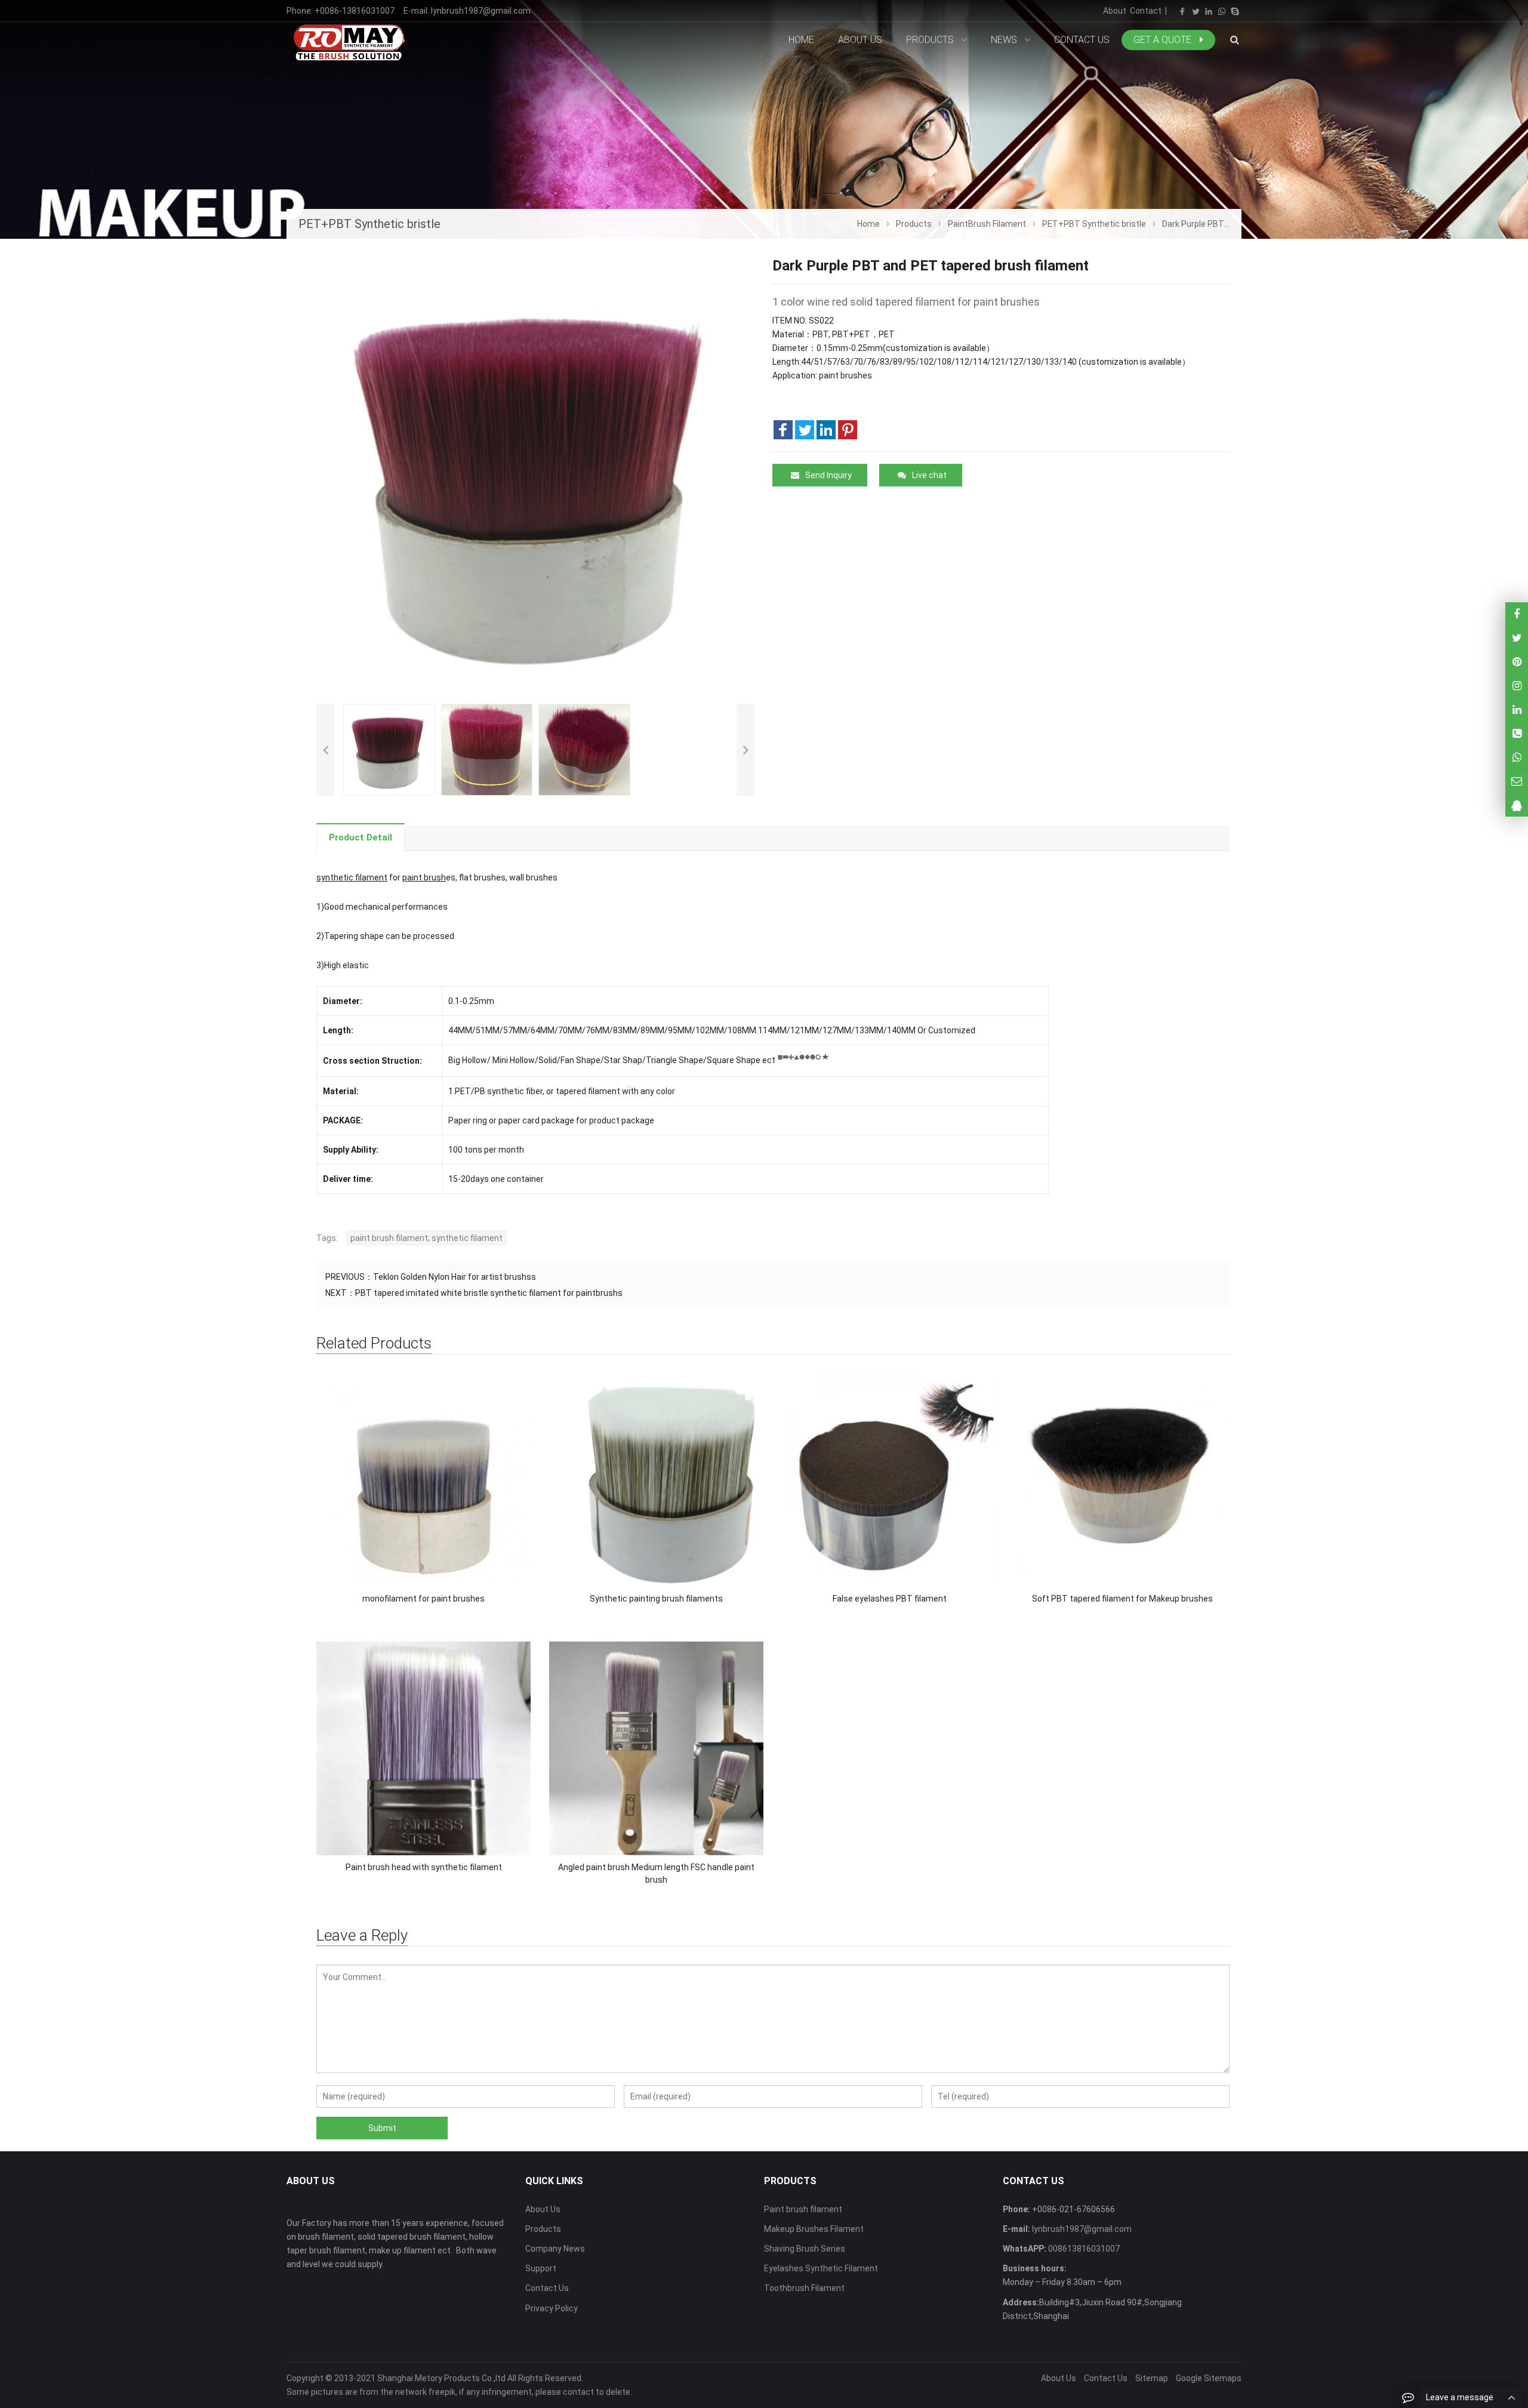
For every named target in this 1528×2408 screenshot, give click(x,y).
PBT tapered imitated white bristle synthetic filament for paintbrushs (489, 1293)
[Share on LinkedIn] (826, 430)
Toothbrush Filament (804, 2288)
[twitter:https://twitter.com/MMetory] (1517, 638)
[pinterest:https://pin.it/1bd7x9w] (1517, 662)
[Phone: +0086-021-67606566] (1517, 733)
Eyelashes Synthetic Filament (821, 2268)
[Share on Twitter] (805, 430)
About (1115, 11)
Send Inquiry (828, 475)
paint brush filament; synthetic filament (426, 1238)
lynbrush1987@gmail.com (481, 11)
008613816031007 (1083, 2249)
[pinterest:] (1517, 686)
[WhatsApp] (1222, 11)
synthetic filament (352, 877)
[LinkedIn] (1209, 11)
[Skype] (1235, 11)
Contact (1146, 11)
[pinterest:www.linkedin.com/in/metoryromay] (1517, 709)
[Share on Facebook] (783, 430)
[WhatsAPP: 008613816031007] (1517, 757)
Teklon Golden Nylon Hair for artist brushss (455, 1277)
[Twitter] (1196, 11)
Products (543, 2229)
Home (801, 40)
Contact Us (547, 2288)
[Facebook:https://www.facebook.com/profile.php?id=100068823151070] (1517, 614)
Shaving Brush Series (805, 2249)
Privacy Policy (552, 2308)
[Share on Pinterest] (848, 430)
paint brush (424, 877)
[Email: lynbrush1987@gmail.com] (1517, 781)
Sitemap (1152, 2378)
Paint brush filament (803, 2209)
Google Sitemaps (1209, 2378)
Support (541, 2268)
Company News (555, 2249)
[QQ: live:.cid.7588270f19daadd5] (1517, 805)
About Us (543, 2209)
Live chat (929, 475)
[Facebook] (1182, 11)
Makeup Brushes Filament (814, 2229)
